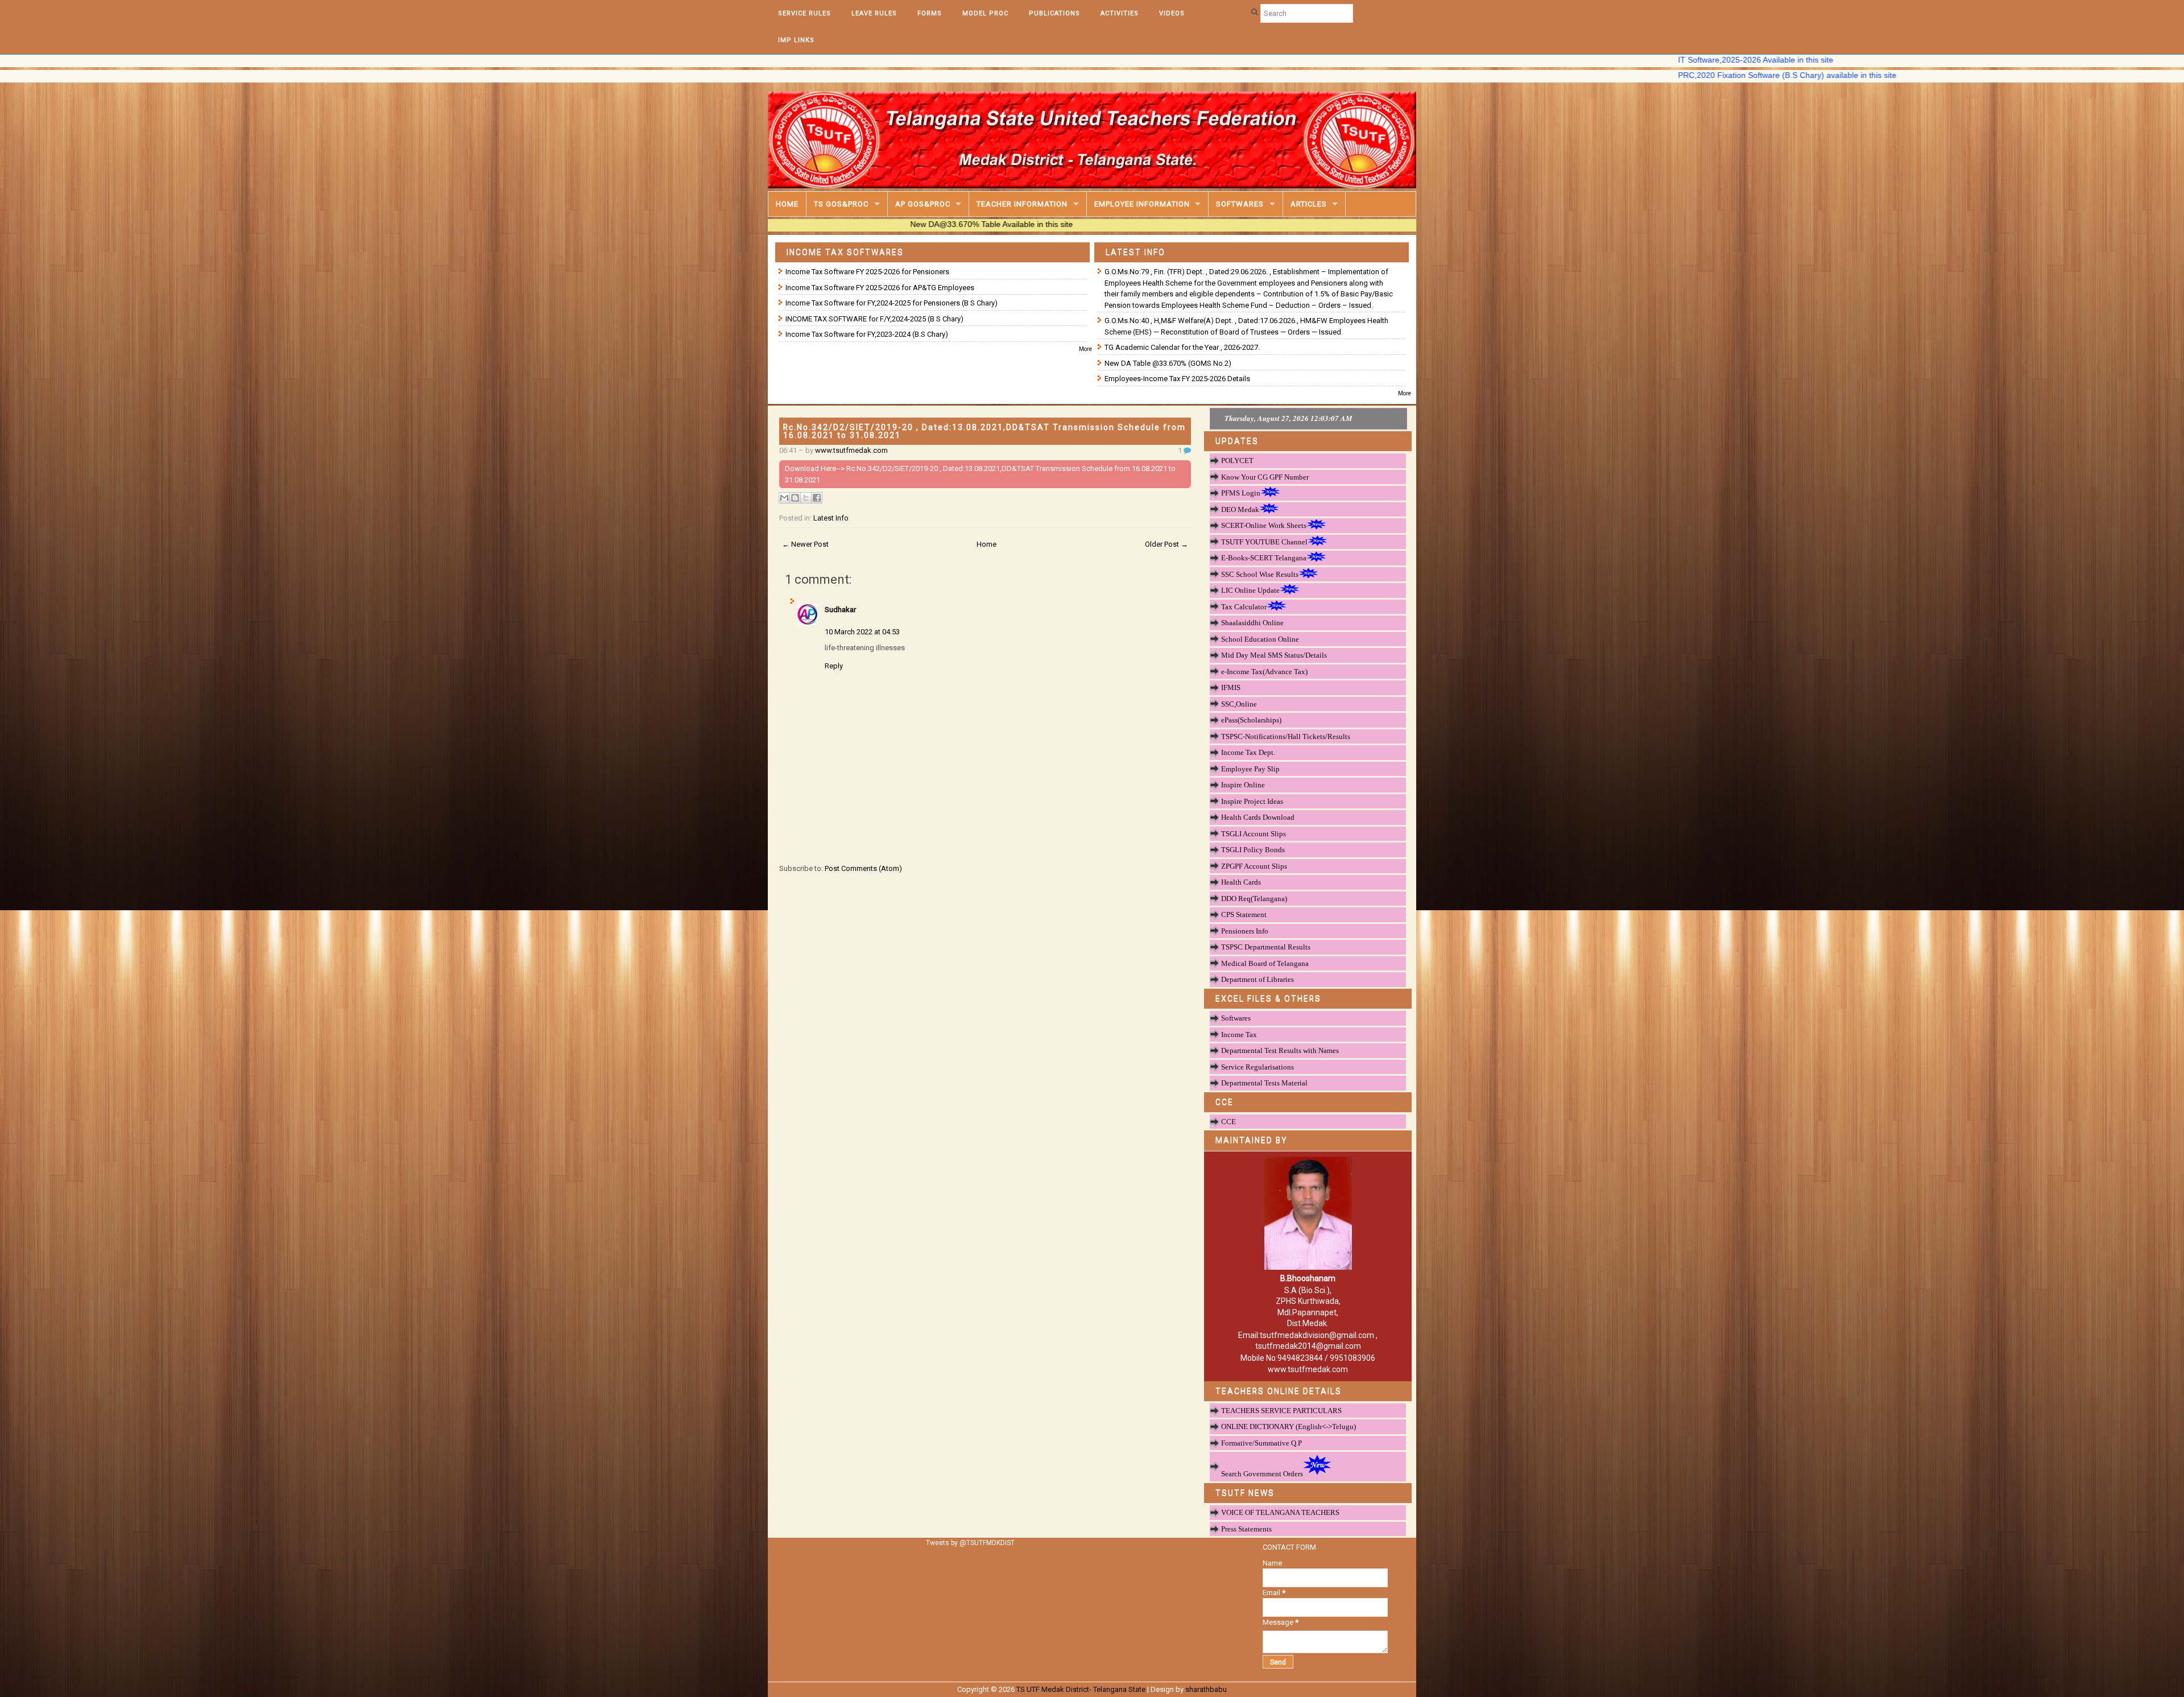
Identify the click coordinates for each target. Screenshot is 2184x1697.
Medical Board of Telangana (1265, 963)
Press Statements (1246, 1529)
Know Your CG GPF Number (1265, 477)
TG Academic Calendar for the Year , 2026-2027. (1182, 347)
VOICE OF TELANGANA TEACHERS (1280, 1512)
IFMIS (1231, 688)
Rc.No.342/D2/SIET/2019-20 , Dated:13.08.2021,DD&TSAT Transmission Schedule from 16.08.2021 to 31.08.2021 (985, 431)
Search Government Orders (1262, 1474)
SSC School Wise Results (1260, 574)
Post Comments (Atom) (863, 868)
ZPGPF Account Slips (1254, 866)
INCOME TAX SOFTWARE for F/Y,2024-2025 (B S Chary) (874, 319)
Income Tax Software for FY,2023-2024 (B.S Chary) (867, 334)
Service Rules (804, 13)
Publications (1054, 13)
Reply (834, 666)
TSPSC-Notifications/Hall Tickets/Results (1286, 736)
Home (787, 204)
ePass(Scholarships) (1251, 720)
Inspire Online (1243, 785)
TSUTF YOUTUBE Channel (1264, 542)
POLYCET (1237, 461)
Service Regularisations (1258, 1067)
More (1085, 349)
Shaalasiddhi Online (1252, 623)
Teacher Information (1022, 204)
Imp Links (796, 40)
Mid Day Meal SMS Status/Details (1274, 655)
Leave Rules (874, 13)
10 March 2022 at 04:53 (862, 632)
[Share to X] (806, 498)
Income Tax (1239, 1035)
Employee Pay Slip (1250, 769)
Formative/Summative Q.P (1261, 1443)
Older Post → (1167, 544)
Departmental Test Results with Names (1280, 1050)
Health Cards (1241, 882)
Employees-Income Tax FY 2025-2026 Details (1177, 379)
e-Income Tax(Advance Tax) (1264, 672)
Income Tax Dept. (1248, 752)
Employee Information (1142, 204)
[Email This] (784, 498)
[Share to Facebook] (817, 498)
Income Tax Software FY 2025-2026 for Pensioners (867, 272)
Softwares (1240, 204)
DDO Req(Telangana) (1254, 899)
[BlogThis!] (795, 498)
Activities (1120, 13)
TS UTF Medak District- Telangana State (1081, 1689)
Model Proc (985, 13)
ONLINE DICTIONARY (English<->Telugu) (1289, 1426)
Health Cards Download (1258, 817)
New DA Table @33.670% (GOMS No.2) (1168, 363)
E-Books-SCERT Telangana (1264, 558)
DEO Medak (1240, 509)
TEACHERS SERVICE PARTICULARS (1281, 1411)
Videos (1172, 13)
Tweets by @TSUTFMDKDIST (970, 1543)
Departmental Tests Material (1264, 1083)
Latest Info (831, 518)
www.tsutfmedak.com (851, 450)
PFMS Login (1241, 493)
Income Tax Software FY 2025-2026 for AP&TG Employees (880, 288)
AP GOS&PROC (923, 204)
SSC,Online (1239, 704)
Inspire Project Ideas (1252, 801)
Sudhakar (840, 610)
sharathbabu (1206, 1689)
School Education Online (1260, 639)
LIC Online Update (1250, 590)
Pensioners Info (1245, 931)
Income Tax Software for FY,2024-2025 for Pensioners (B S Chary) (892, 303)
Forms (930, 13)
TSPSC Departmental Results (1266, 947)
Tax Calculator (1244, 607)
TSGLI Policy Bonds (1253, 850)
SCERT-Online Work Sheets (1264, 525)
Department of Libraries (1258, 979)
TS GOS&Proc (841, 204)
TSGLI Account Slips (1254, 834)
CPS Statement (1244, 914)
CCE (1228, 1122)
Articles (1309, 204)
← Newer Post (805, 544)
